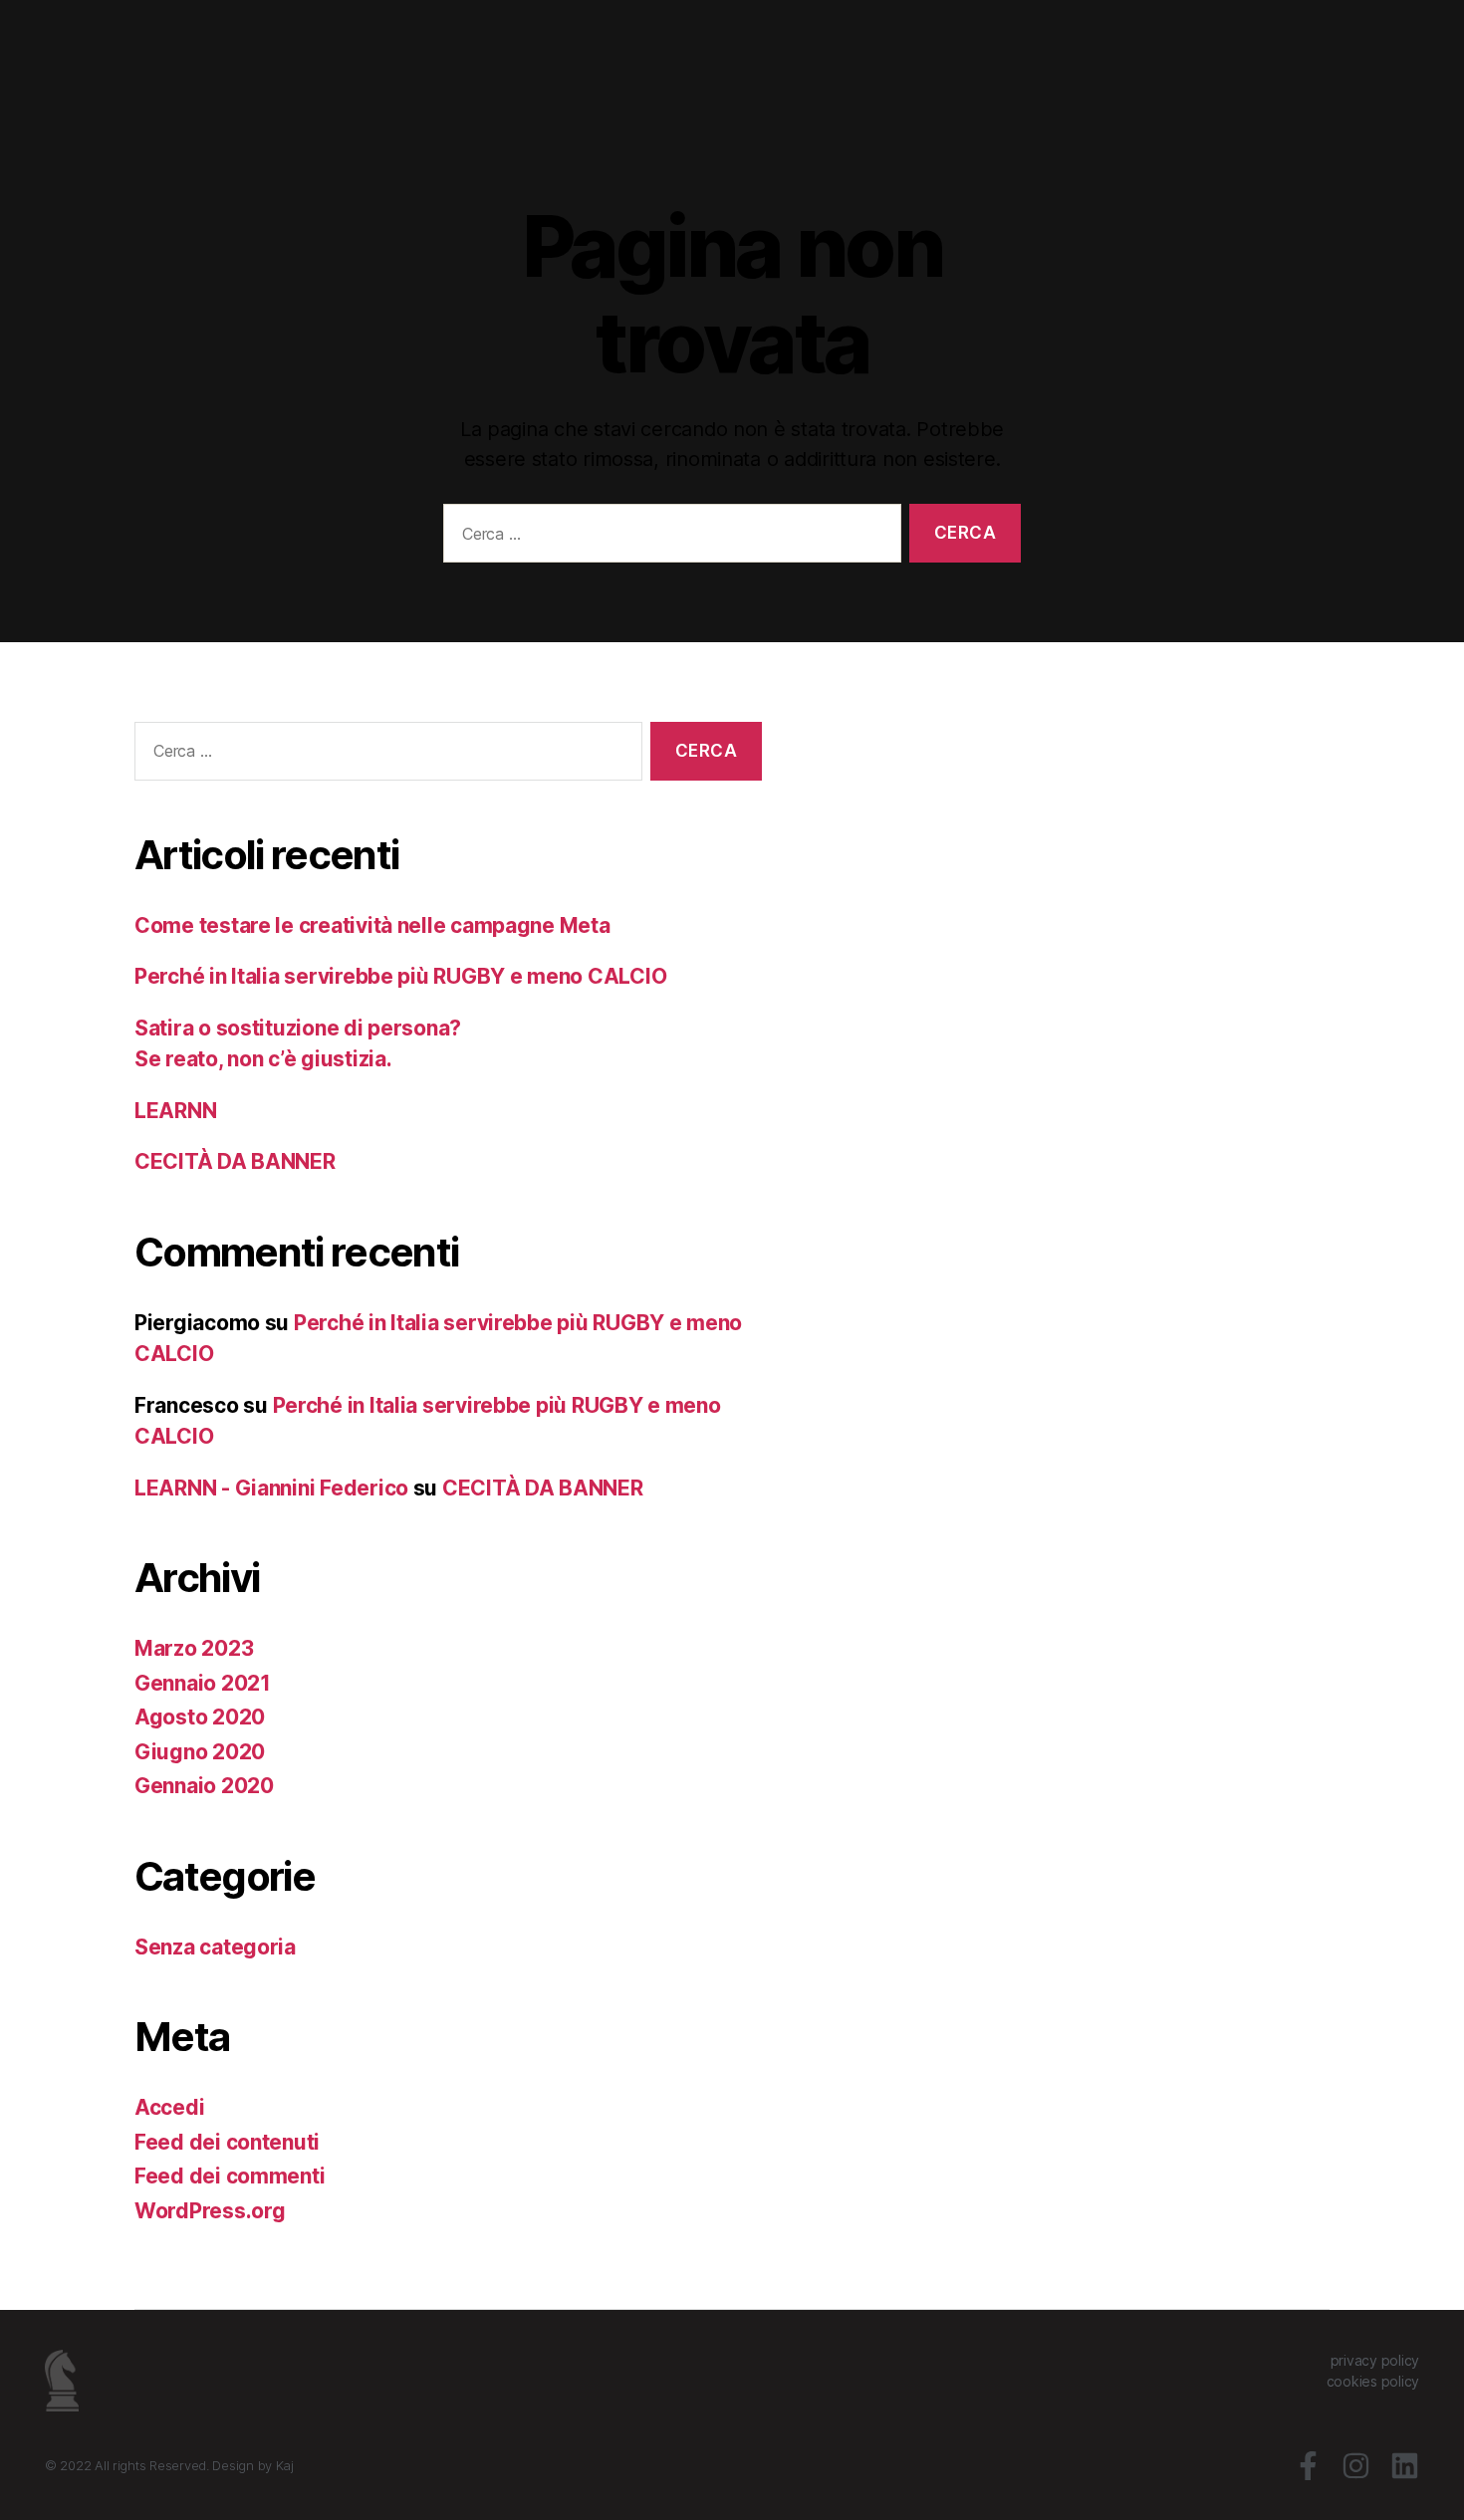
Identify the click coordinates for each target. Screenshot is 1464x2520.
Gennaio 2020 (204, 1786)
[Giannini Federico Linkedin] (1405, 2466)
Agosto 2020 (200, 1717)
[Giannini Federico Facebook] (1308, 2466)
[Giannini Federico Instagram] (1356, 2466)
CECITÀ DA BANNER (235, 1161)
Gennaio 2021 (203, 1683)
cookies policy (1373, 2381)
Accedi (169, 2107)
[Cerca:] (668, 537)
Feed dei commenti (230, 2176)
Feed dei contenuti (227, 2142)
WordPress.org (210, 2211)
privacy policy (1375, 2360)
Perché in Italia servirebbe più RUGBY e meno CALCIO (400, 976)
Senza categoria (215, 1947)
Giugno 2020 (200, 1752)
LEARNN (175, 1111)
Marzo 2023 (194, 1648)
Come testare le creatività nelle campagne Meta (372, 925)
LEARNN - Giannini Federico (271, 1488)
